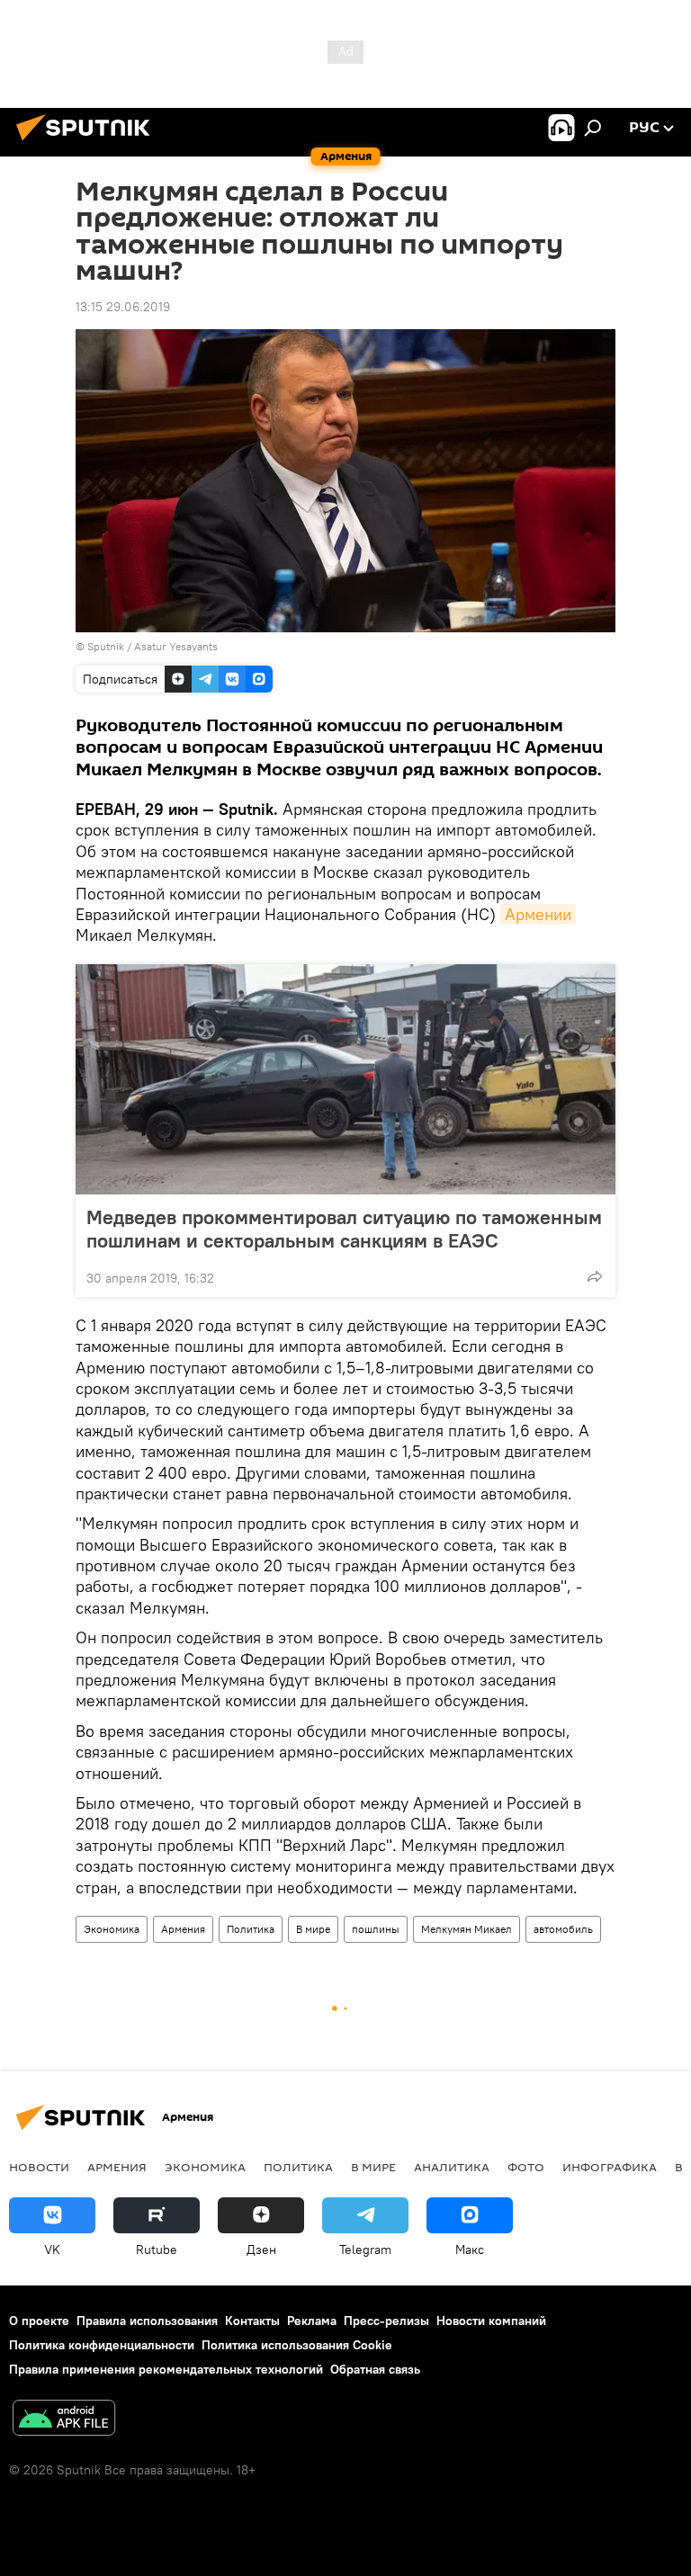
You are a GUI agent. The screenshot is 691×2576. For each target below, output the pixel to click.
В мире (313, 1929)
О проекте (39, 2321)
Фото (526, 2167)
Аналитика (452, 2167)
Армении (538, 914)
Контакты (252, 2321)
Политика (251, 1929)
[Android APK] (64, 2420)
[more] (595, 1276)
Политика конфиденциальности (102, 2345)
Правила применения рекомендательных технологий (166, 2369)
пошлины (376, 1929)
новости (39, 2167)
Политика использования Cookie (297, 2345)
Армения (183, 1929)
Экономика (112, 1929)
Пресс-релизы (386, 2321)
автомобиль (563, 1929)
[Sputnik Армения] (88, 143)
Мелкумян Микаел (467, 1929)
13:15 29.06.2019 (123, 307)
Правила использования (147, 2321)
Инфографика (610, 2167)
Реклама (312, 2321)
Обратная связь (375, 2369)
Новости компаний (491, 2321)
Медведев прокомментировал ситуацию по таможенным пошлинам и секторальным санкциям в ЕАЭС (344, 1229)
